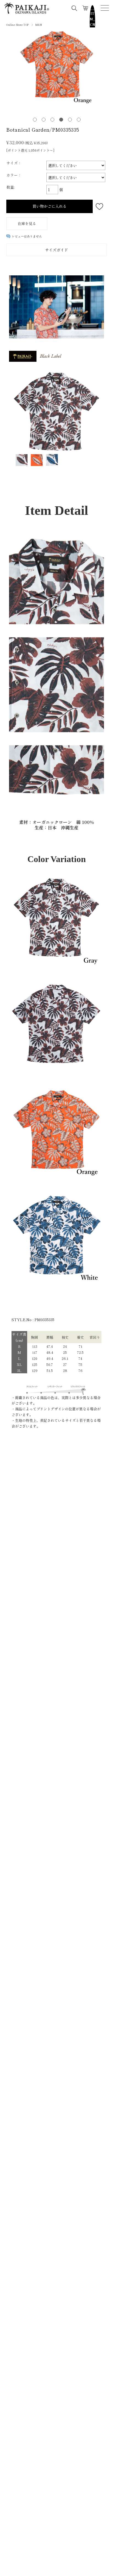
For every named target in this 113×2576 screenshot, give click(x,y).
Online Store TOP (18, 25)
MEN (39, 25)
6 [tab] (78, 119)
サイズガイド (56, 250)
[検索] (74, 8)
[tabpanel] (56, 68)
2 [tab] (43, 119)
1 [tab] (35, 119)
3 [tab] (52, 119)
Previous (9, 72)
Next (104, 72)
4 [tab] (61, 119)
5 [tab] (70, 119)
